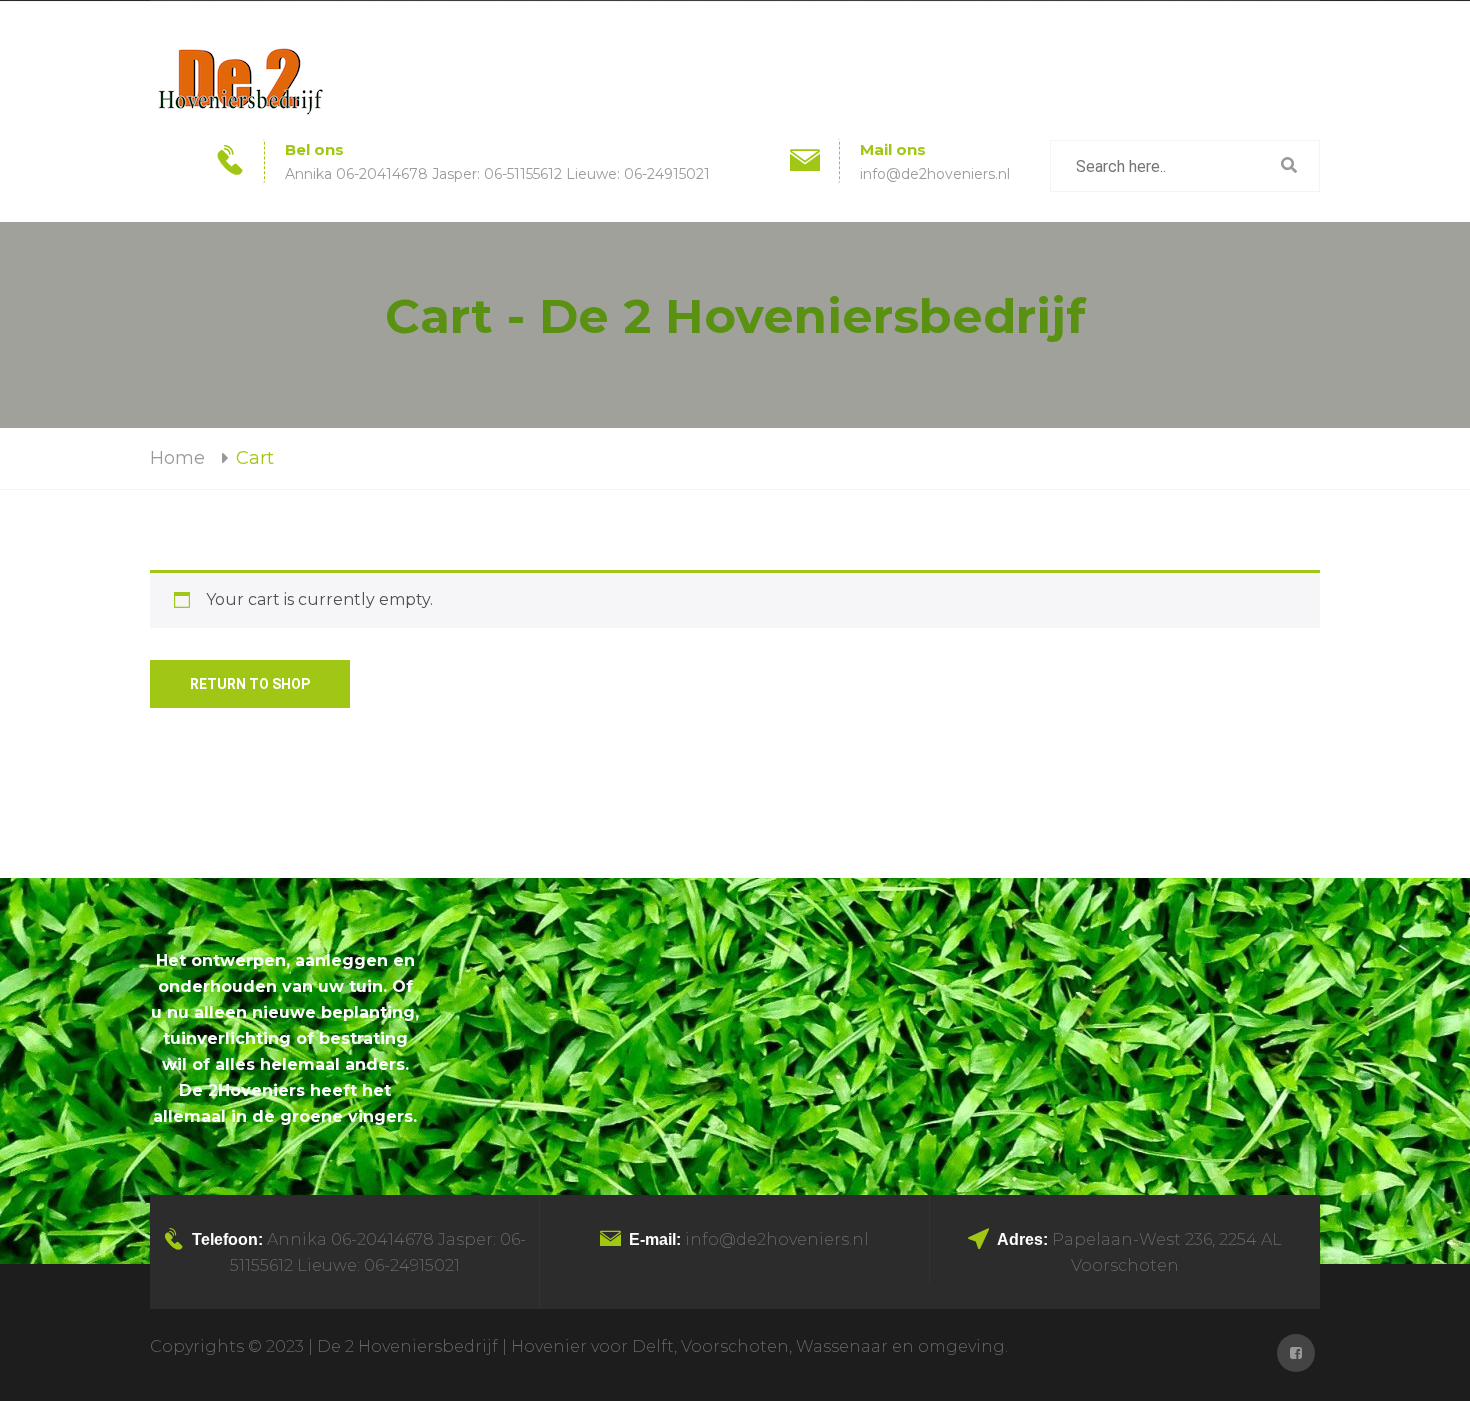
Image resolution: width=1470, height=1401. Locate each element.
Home (177, 458)
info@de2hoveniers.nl (935, 174)
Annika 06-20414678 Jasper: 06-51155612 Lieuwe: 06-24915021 (497, 174)
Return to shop (250, 684)
